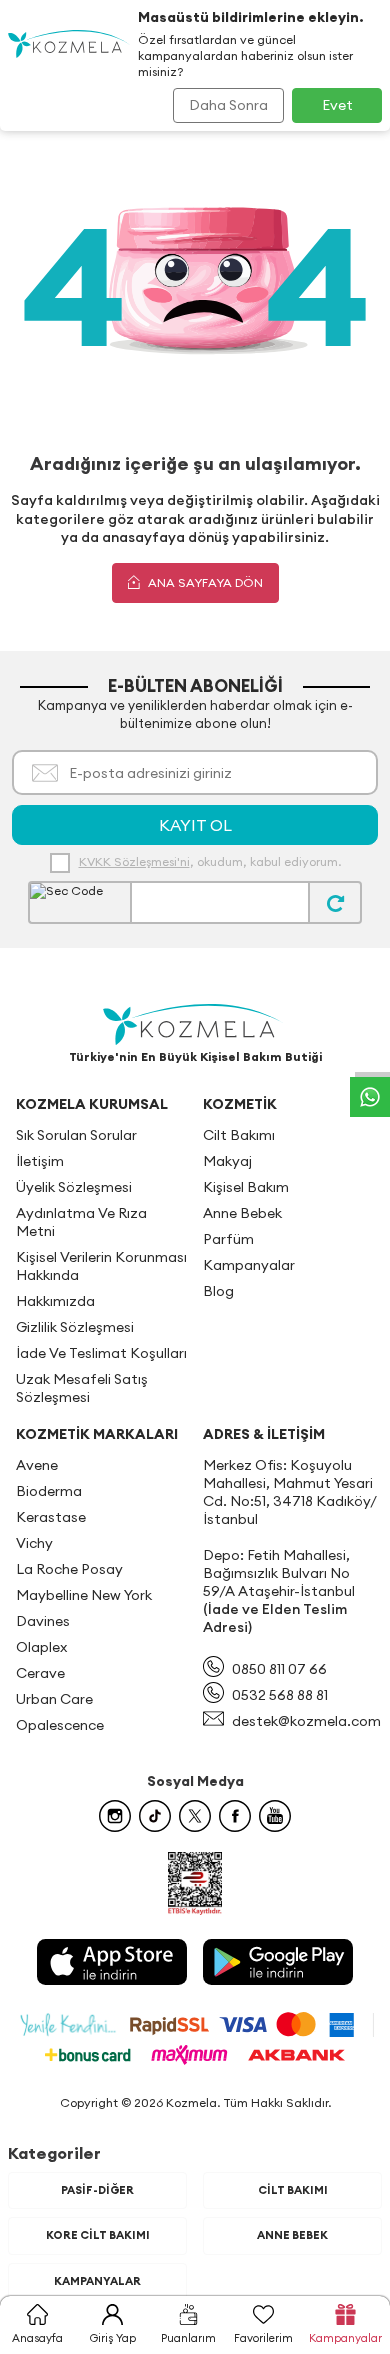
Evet (337, 105)
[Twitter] (195, 1816)
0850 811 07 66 (279, 1669)
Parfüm (228, 1239)
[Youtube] (275, 1816)
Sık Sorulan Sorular (76, 1135)
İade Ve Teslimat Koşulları (101, 1353)
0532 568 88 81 (280, 1695)
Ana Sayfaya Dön (204, 582)
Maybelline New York (84, 1595)
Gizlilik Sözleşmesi (75, 1327)
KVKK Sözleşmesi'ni (134, 861)
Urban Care (54, 1699)
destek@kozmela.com (306, 1721)
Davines (43, 1621)
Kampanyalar (249, 1265)
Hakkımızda (55, 1301)
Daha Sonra (228, 105)
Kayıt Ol (195, 825)
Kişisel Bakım (246, 1187)
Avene (37, 1465)
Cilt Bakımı (239, 1135)
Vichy (34, 1543)
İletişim (40, 1161)
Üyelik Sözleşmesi (74, 1187)
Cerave (40, 1673)
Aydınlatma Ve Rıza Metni (81, 1222)
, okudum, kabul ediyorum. (210, 861)
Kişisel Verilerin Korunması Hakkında (101, 1266)
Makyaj (227, 1161)
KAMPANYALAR (97, 2281)
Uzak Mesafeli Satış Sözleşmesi (82, 1388)
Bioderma (49, 1491)
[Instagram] (115, 1816)
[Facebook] (235, 1816)
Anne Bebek (242, 1213)
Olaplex (41, 1647)
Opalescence (60, 1725)
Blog (218, 1291)
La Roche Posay (69, 1569)
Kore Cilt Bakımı (98, 2235)
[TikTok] (155, 1816)
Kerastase (51, 1517)
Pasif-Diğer (97, 2190)
